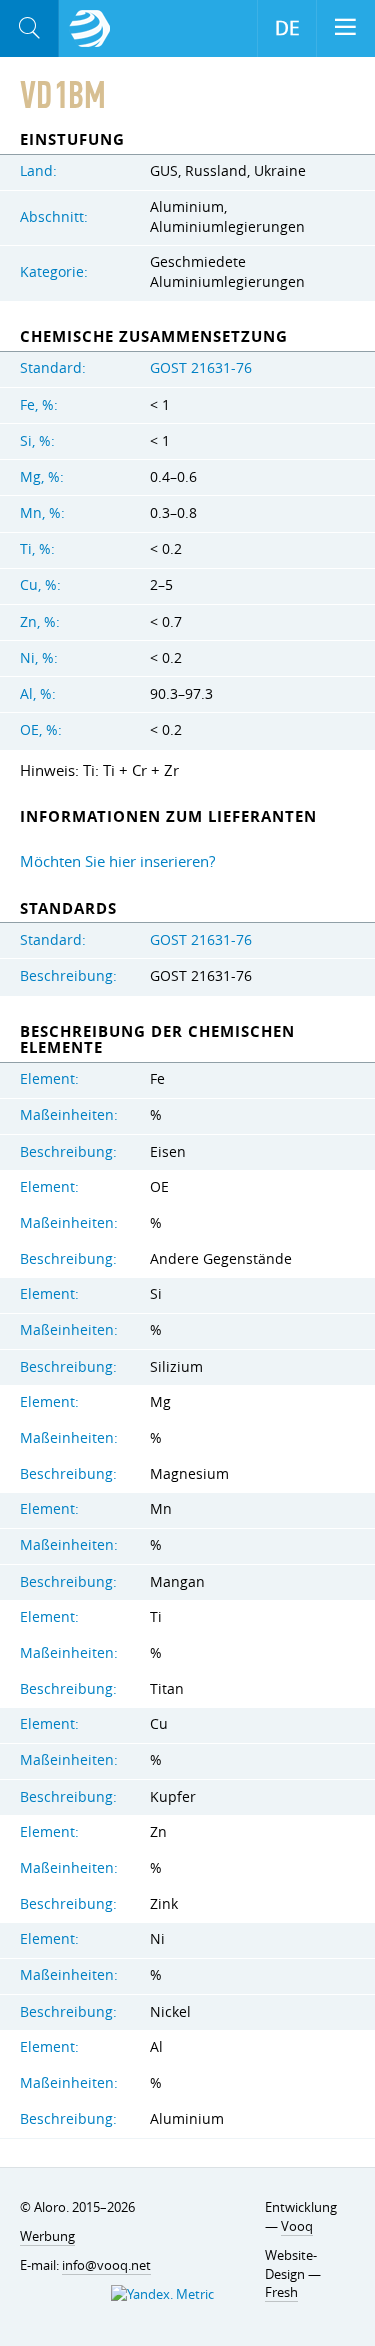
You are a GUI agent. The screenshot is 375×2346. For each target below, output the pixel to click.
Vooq (297, 2226)
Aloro (90, 29)
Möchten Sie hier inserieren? (117, 861)
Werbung (47, 2236)
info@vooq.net (106, 2265)
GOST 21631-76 (201, 368)
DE (287, 28)
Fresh (281, 2292)
